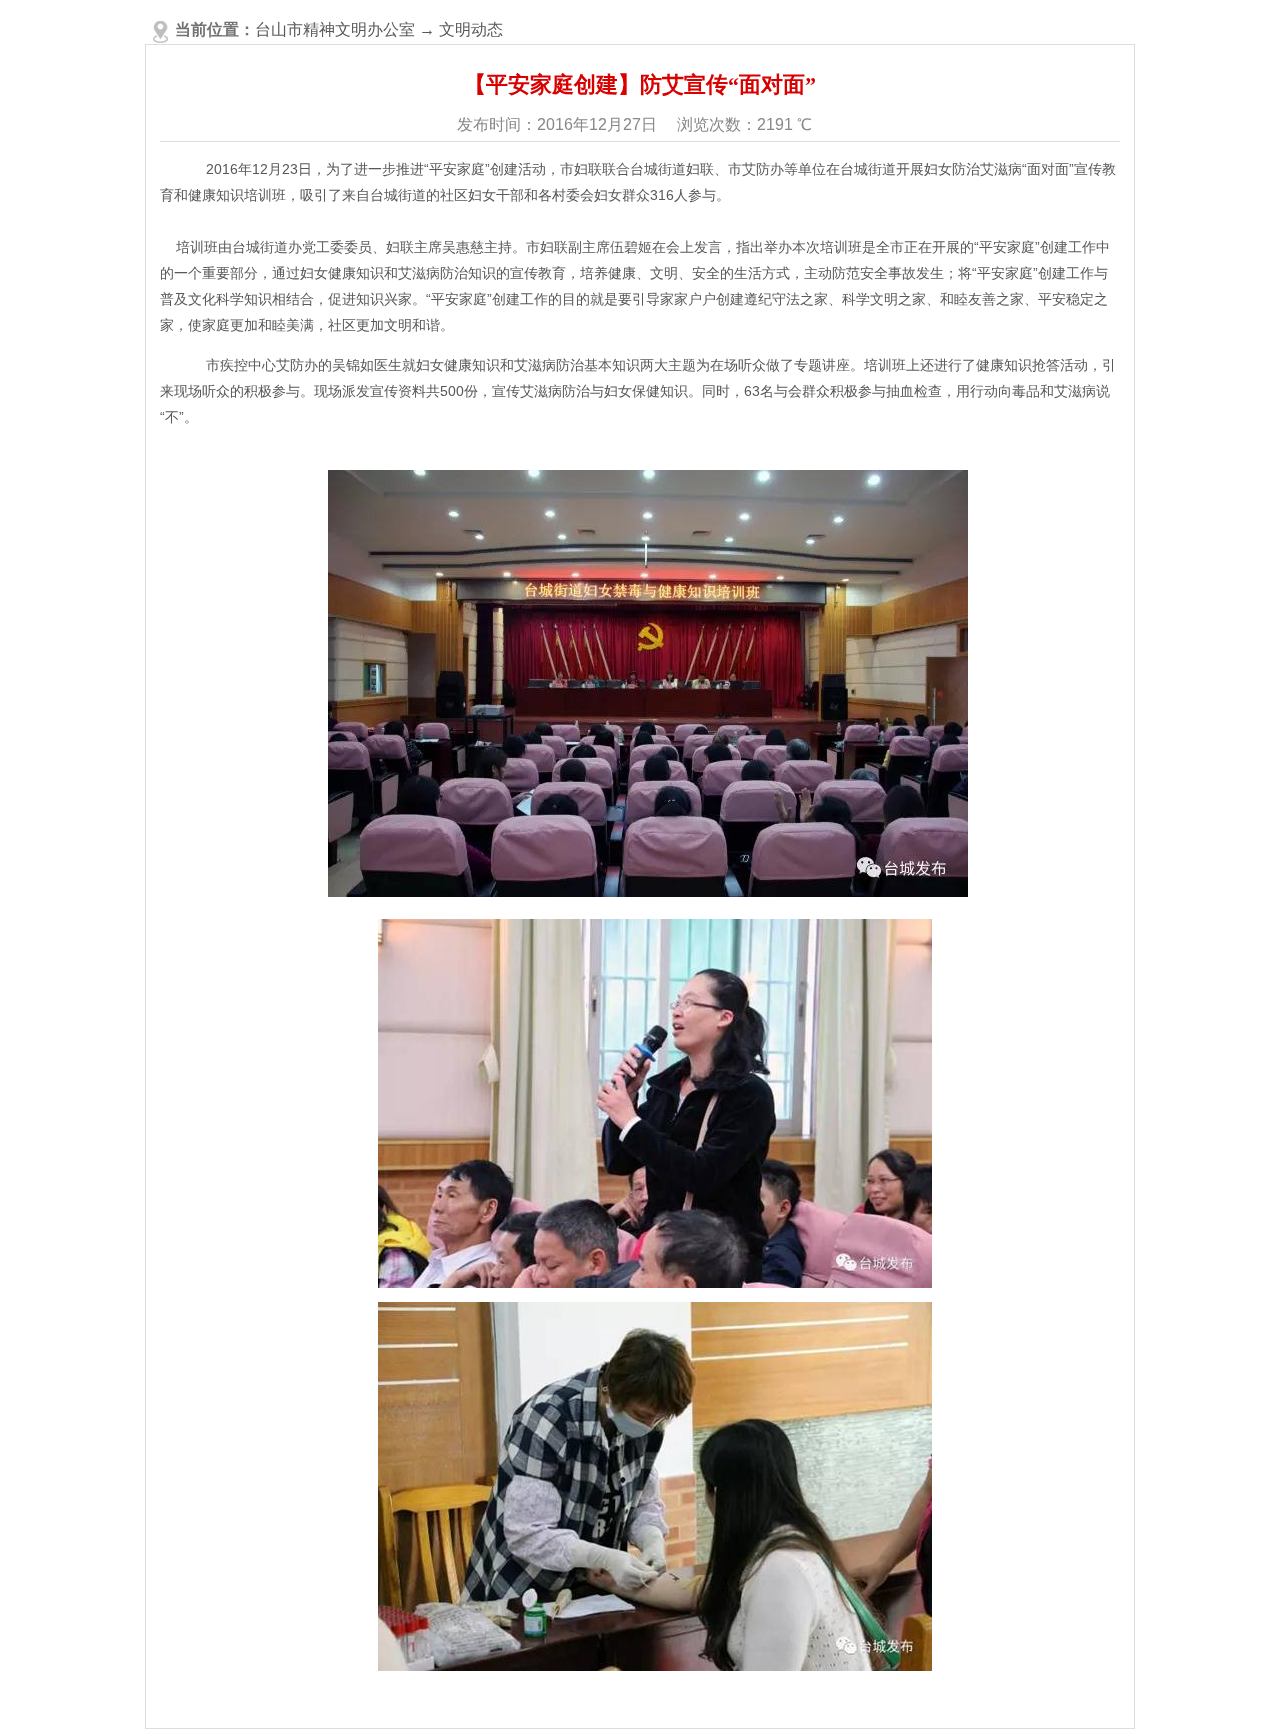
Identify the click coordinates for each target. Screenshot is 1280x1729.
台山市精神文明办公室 (335, 29)
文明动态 (471, 29)
